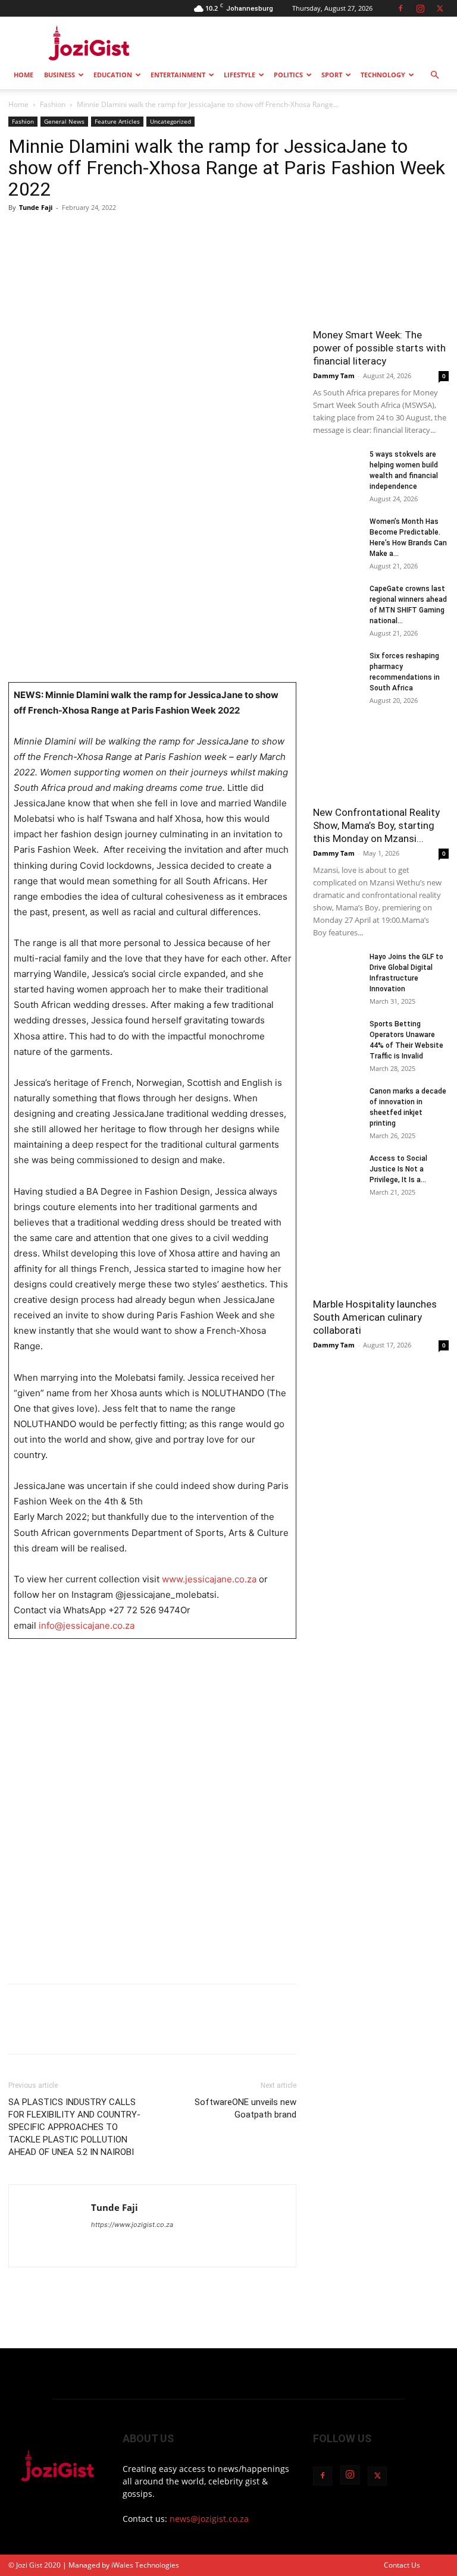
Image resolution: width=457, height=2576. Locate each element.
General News (64, 121)
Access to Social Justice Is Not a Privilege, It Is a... (398, 1169)
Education (113, 75)
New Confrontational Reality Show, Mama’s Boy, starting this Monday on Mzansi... (376, 825)
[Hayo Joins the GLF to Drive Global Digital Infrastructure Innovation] (337, 968)
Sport (332, 75)
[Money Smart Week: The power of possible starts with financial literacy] (381, 271)
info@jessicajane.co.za (87, 1625)
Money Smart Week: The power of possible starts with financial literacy (379, 348)
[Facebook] (400, 8)
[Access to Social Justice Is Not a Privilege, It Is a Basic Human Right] (337, 1170)
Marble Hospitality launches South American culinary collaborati (375, 1317)
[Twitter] (440, 8)
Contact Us (402, 2565)
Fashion (53, 104)
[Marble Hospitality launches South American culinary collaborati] (381, 1256)
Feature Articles (117, 121)
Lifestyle (240, 75)
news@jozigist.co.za (209, 2519)
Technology (383, 75)
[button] (434, 75)
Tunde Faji (36, 207)
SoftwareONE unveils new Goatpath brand (245, 2108)
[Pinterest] (75, 234)
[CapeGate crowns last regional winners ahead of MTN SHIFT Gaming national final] (337, 600)
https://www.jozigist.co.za (132, 2225)
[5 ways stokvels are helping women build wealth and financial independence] (337, 466)
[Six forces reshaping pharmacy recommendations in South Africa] (337, 667)
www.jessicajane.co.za (209, 1579)
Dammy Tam (334, 376)
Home (24, 75)
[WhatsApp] (102, 234)
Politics (288, 75)
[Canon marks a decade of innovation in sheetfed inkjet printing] (337, 1102)
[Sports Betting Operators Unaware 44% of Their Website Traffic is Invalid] (337, 1035)
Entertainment (178, 75)
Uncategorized (170, 121)
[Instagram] (420, 8)
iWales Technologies (145, 2565)
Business (60, 75)
